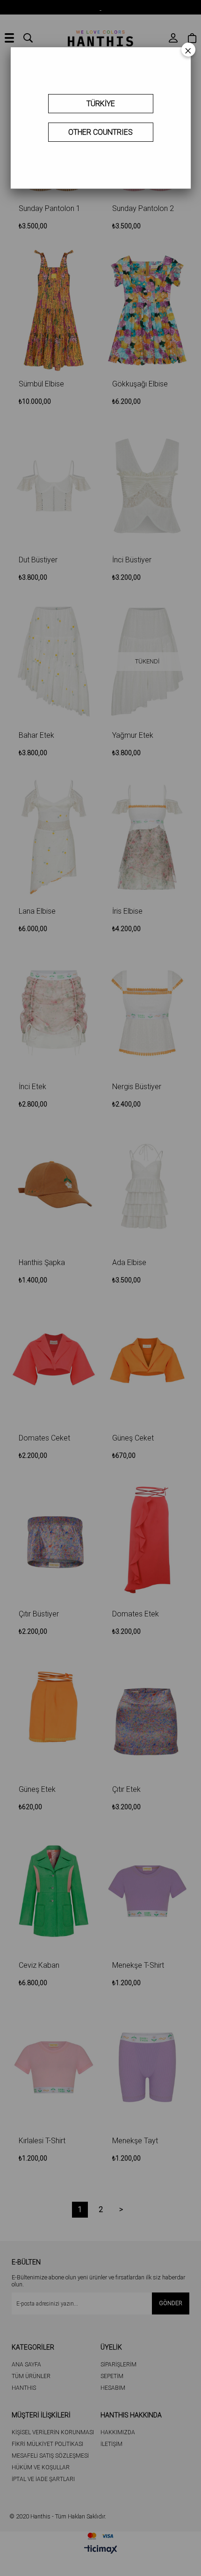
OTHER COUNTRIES (100, 132)
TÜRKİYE (101, 104)
